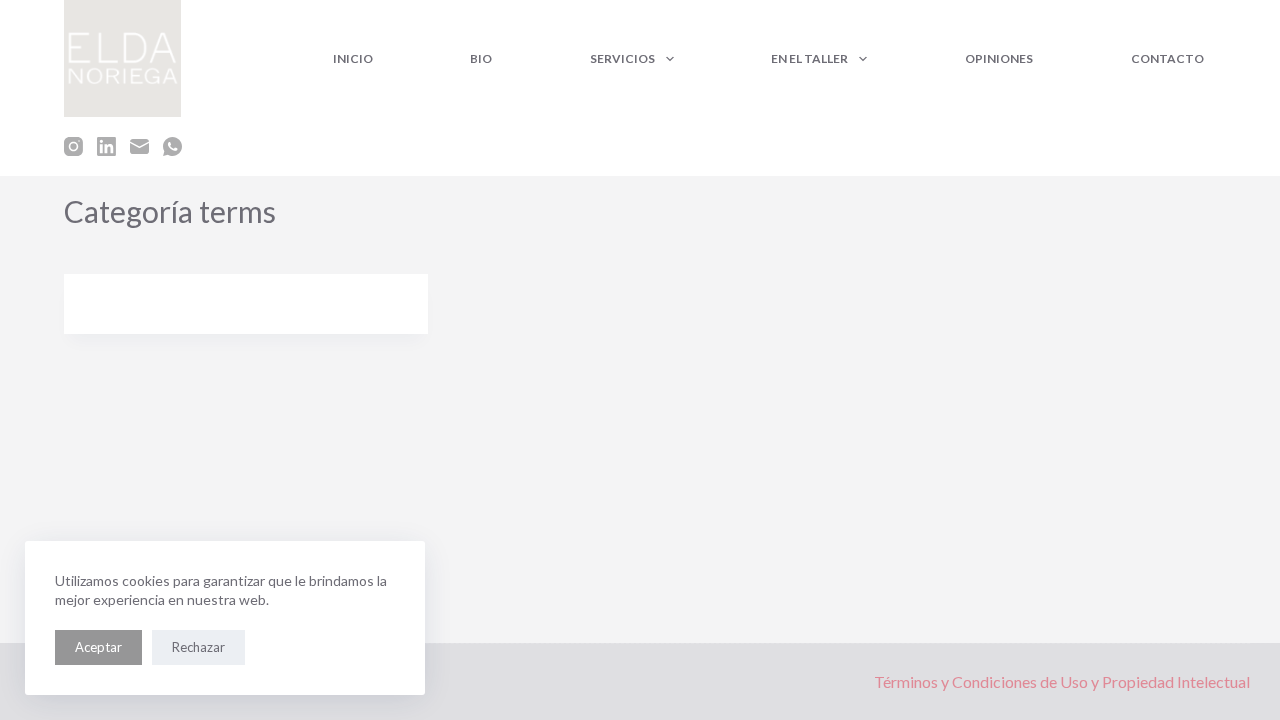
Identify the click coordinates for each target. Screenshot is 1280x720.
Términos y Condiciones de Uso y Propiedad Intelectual (1062, 681)
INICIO (353, 58)
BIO (481, 58)
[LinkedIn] (106, 146)
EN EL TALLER (809, 58)
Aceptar (98, 647)
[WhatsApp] (172, 146)
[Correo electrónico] (139, 146)
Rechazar (198, 647)
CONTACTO (1167, 58)
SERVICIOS (622, 58)
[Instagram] (73, 146)
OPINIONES (999, 58)
